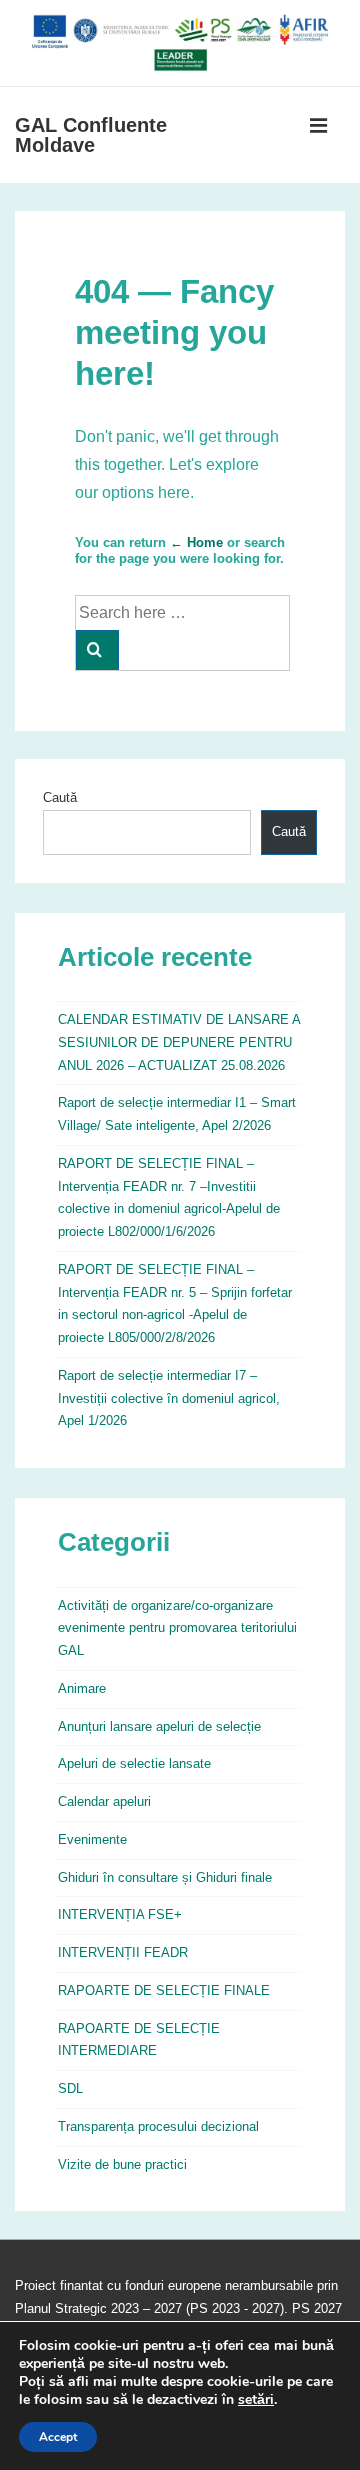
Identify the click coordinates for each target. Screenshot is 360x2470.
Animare (82, 1688)
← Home (196, 542)
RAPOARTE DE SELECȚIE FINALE (164, 1990)
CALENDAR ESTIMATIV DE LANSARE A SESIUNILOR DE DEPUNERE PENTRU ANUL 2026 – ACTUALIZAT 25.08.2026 (179, 1042)
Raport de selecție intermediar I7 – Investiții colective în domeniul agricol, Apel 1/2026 (169, 1398)
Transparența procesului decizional (158, 2126)
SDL (70, 2088)
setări (256, 2400)
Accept (58, 2437)
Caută (60, 797)
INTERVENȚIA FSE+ (120, 1914)
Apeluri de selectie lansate (134, 1763)
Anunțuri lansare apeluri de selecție (159, 1726)
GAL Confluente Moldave (91, 135)
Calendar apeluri (104, 1801)
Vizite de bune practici (122, 2164)
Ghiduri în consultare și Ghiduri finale (165, 1877)
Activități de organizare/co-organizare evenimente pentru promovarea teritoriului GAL (177, 1628)
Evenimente (92, 1839)
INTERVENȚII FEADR (123, 1952)
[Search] (97, 650)
